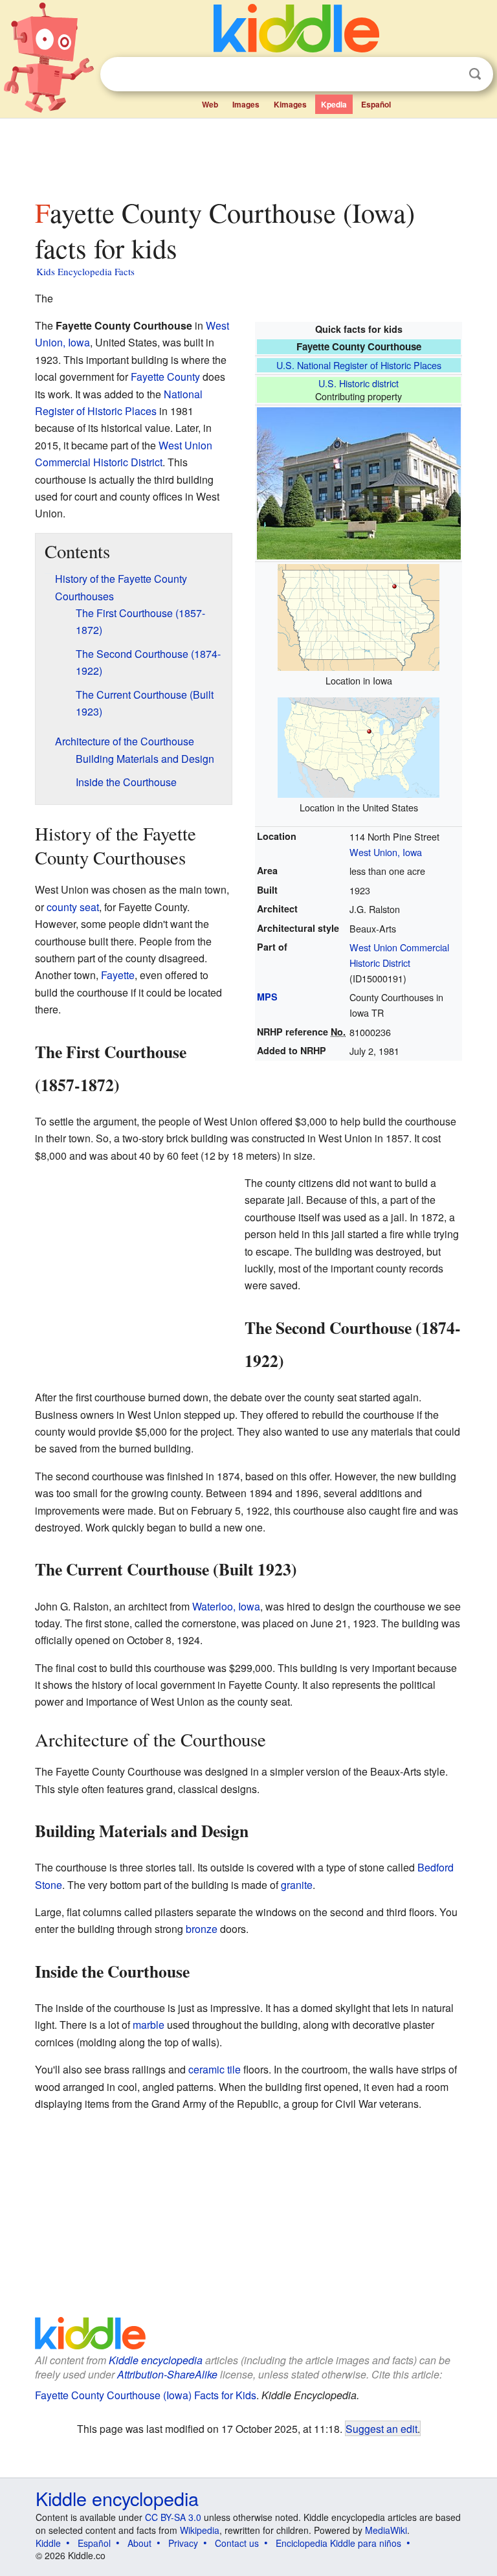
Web (210, 104)
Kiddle (48, 2543)
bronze (202, 1929)
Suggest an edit (381, 2428)
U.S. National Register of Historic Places (359, 365)
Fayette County (165, 377)
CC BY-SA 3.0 (173, 2517)
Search (475, 74)
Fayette (118, 975)
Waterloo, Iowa (226, 1606)
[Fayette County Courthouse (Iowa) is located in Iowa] (359, 616)
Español (376, 104)
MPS (267, 997)
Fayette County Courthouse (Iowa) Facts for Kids (146, 2395)
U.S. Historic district (359, 383)
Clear (448, 74)
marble (149, 2025)
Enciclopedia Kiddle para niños (338, 2543)
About (139, 2543)
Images (246, 104)
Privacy (183, 2543)
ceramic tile (215, 2069)
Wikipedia (200, 2530)
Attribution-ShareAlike (167, 2374)
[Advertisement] (249, 155)
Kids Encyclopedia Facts (85, 271)
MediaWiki (386, 2530)
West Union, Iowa (386, 852)
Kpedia (334, 104)
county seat (73, 907)
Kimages (290, 104)
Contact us (237, 2543)
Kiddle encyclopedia (156, 2360)
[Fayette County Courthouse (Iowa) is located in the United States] (359, 746)
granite (297, 1885)
